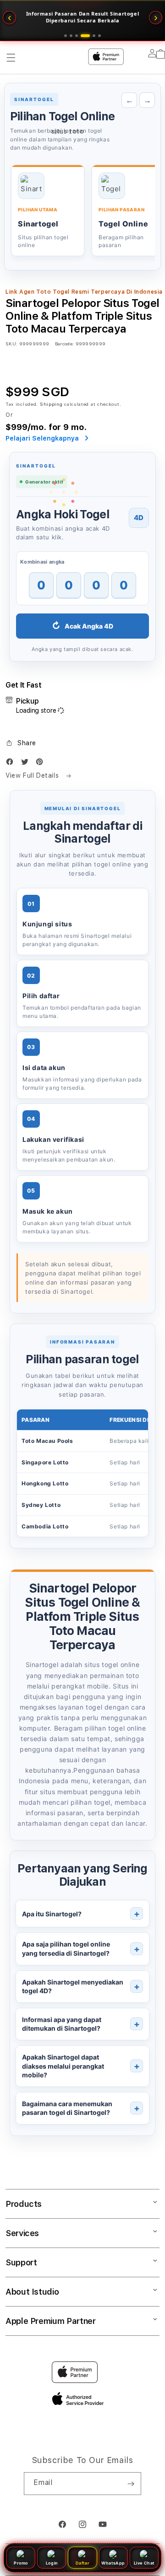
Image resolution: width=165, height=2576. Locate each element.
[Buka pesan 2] (71, 36)
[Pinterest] (42, 764)
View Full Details (33, 775)
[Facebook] (12, 764)
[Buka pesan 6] (99, 36)
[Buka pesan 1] (66, 36)
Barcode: (64, 344)
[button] (21, 743)
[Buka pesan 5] (91, 36)
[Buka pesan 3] (77, 36)
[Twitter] (27, 764)
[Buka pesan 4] (82, 36)
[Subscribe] (131, 2484)
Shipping (51, 404)
